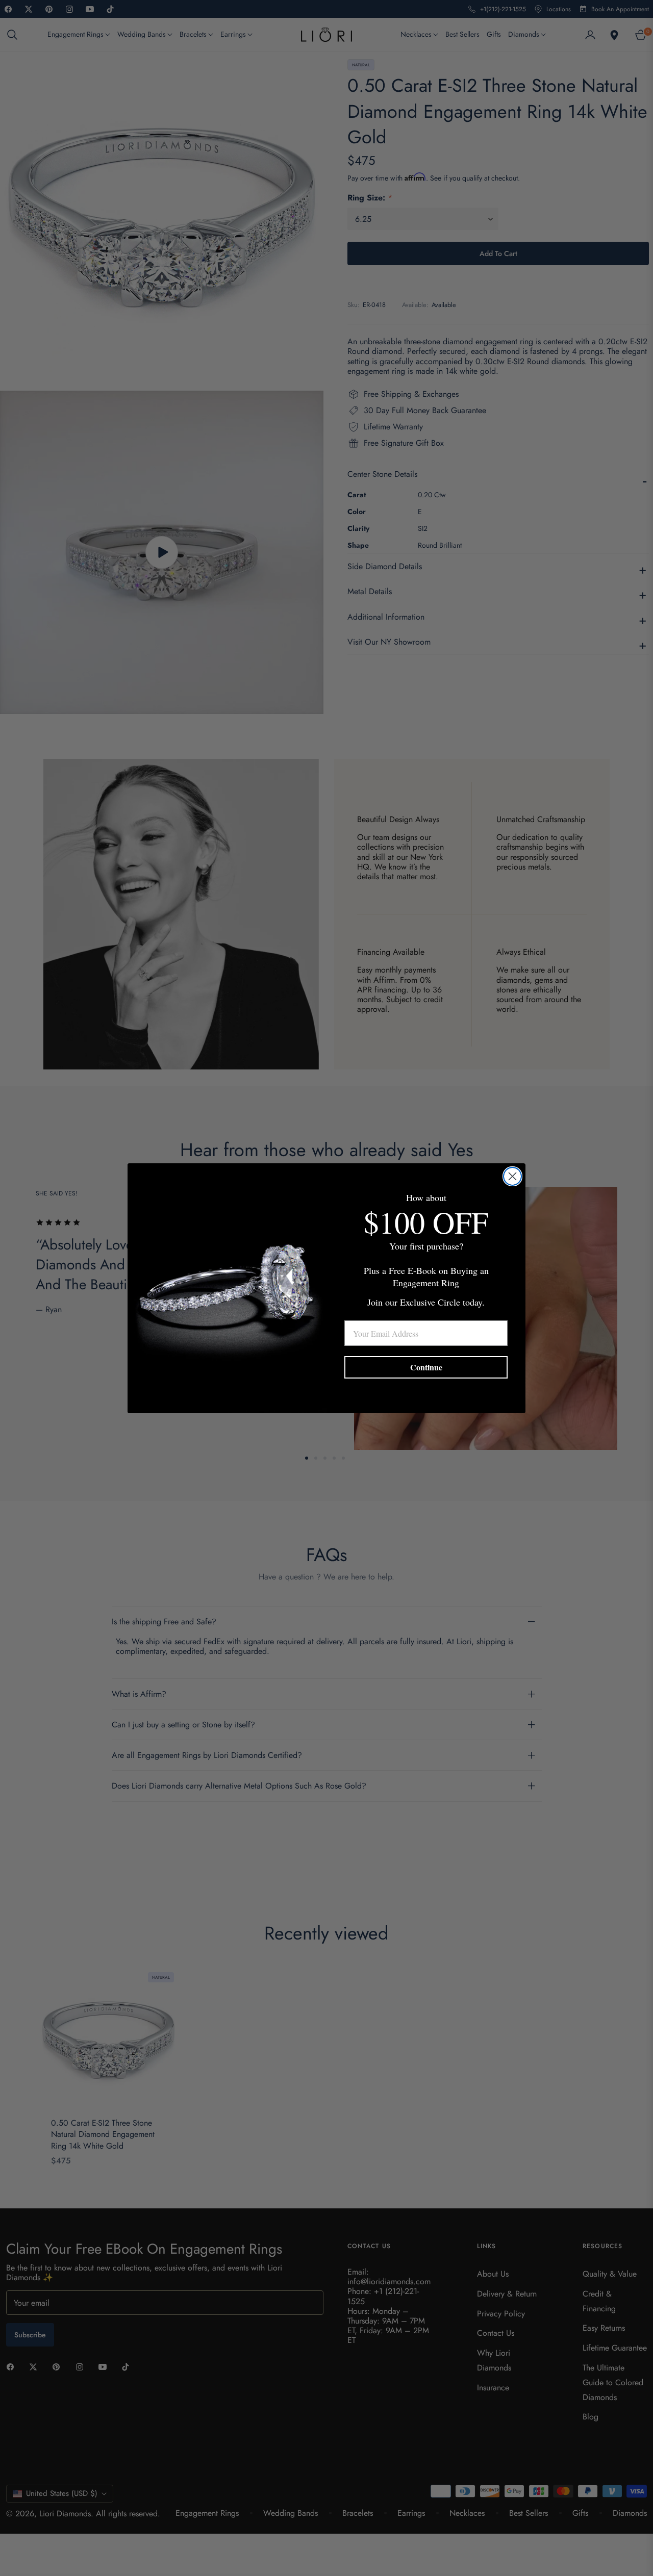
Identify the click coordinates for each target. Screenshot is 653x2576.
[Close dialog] (512, 1176)
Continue (426, 1367)
